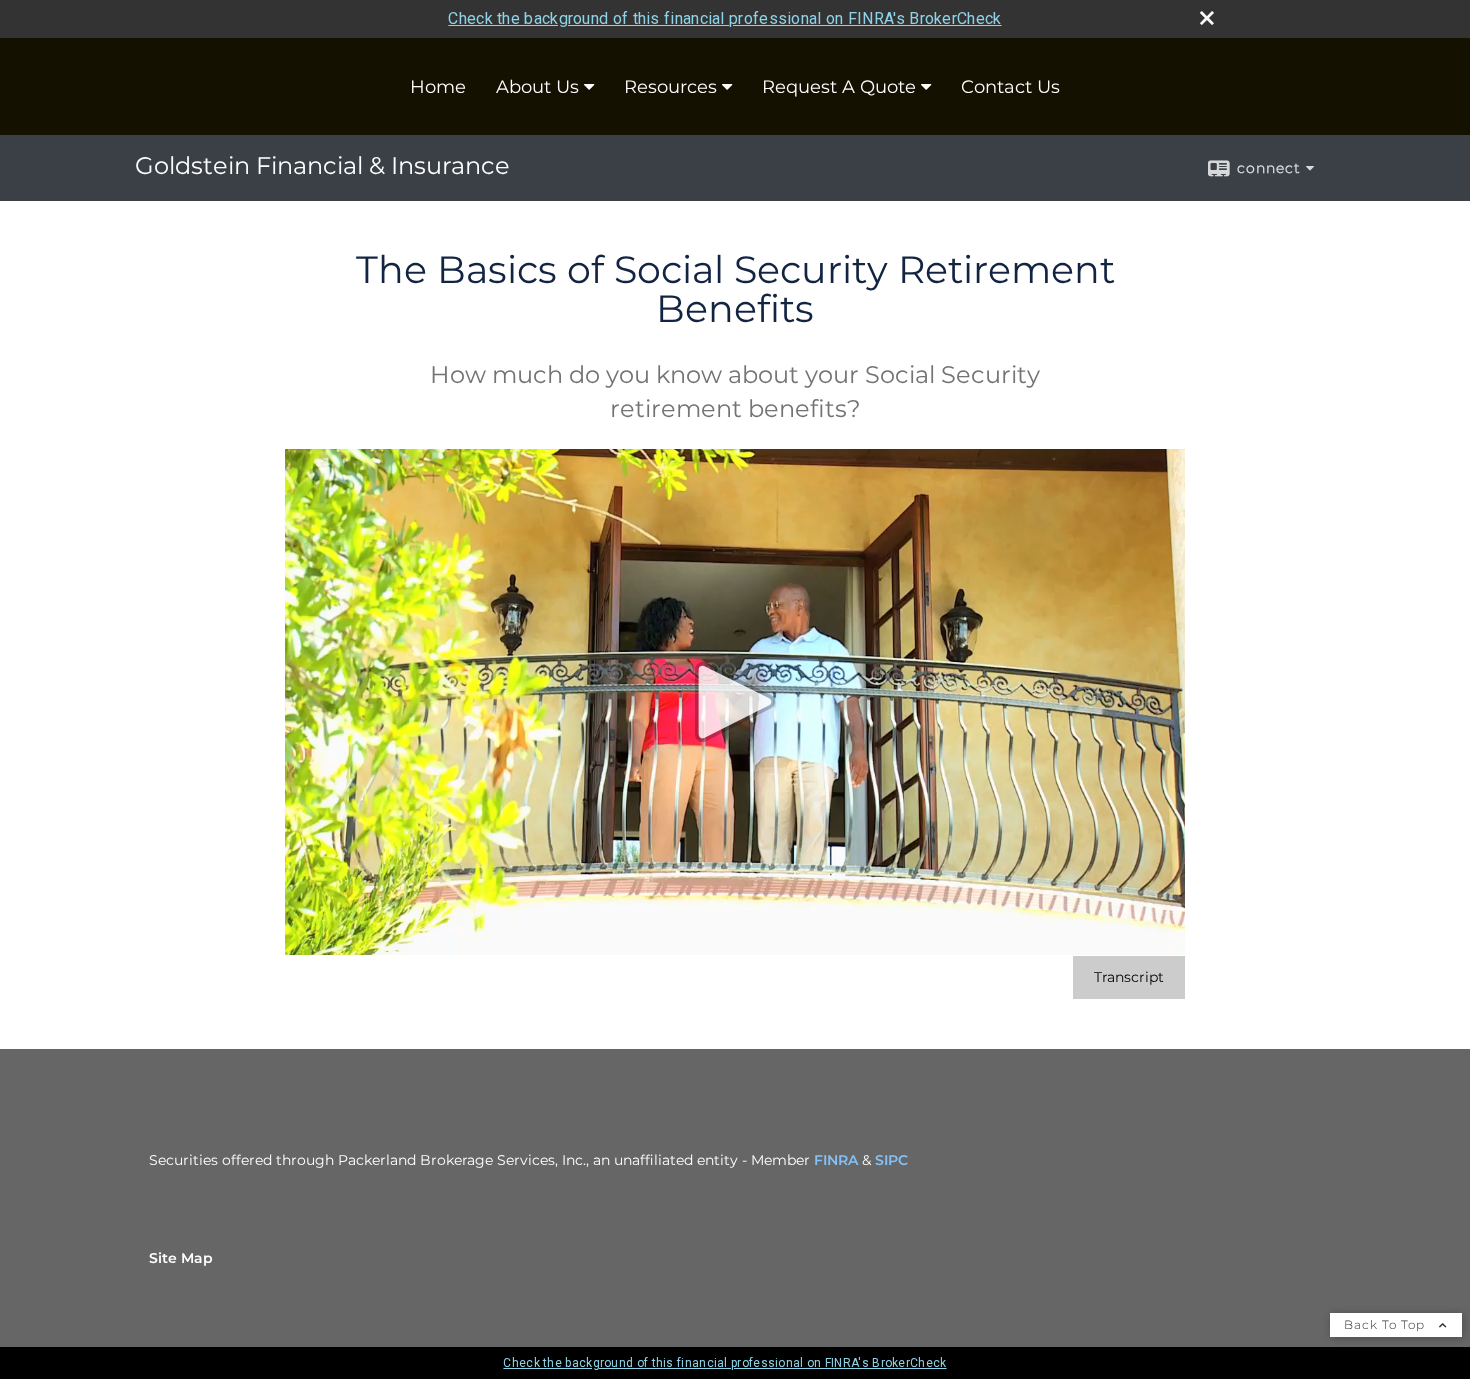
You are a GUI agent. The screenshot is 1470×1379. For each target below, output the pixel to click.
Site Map (181, 1258)
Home (438, 87)
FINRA (836, 1160)
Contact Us (1010, 87)
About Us (537, 87)
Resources (670, 87)
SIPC (891, 1160)
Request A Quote (839, 87)
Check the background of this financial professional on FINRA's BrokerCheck (724, 18)
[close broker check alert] (1207, 18)
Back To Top (1386, 1324)
